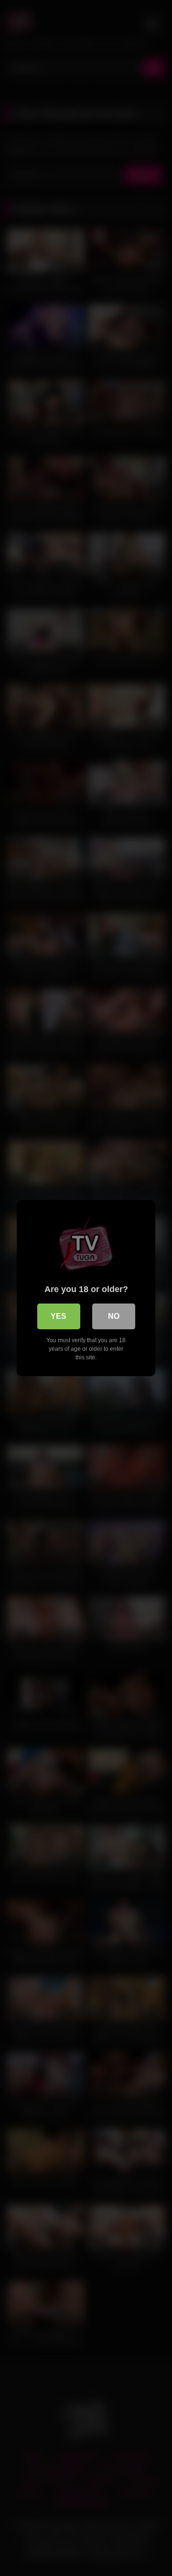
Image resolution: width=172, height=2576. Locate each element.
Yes (59, 1316)
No (114, 1316)
